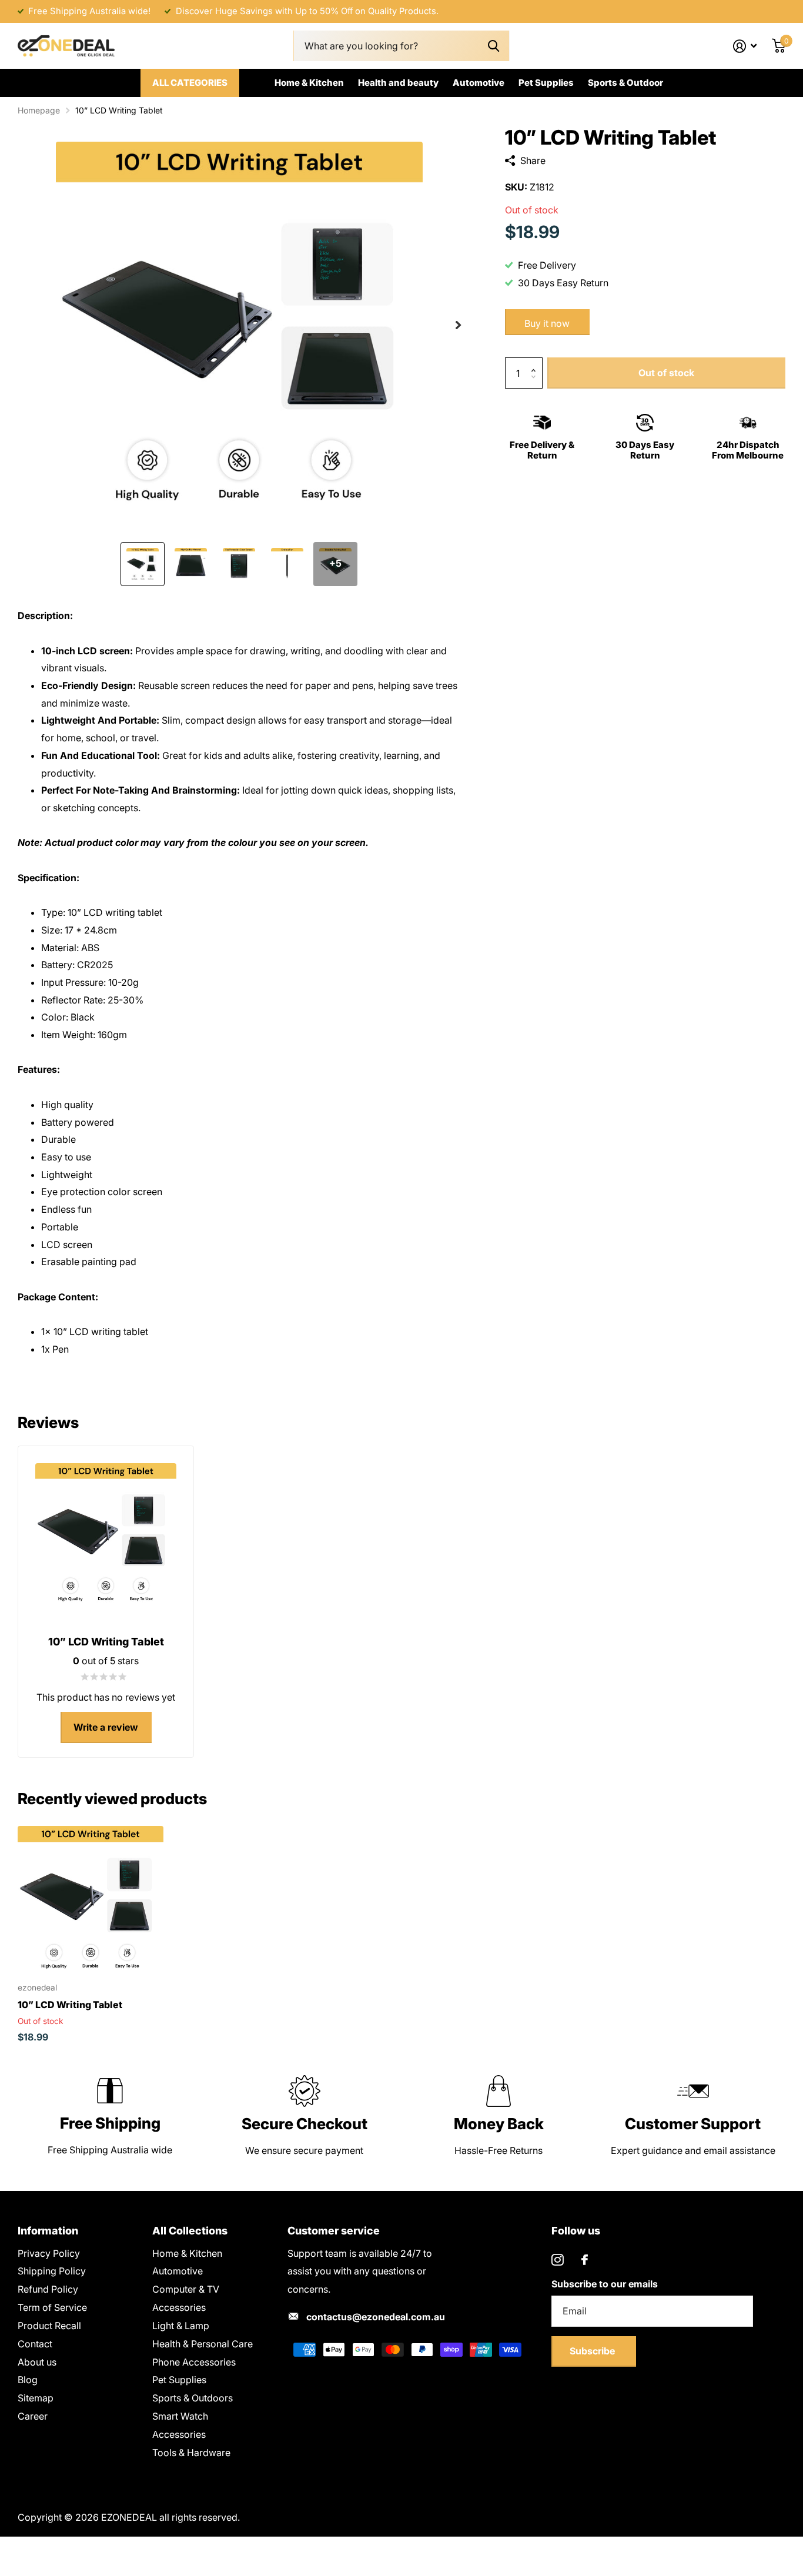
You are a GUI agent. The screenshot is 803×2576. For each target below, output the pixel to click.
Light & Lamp (181, 2326)
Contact (35, 2344)
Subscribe (593, 2351)
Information (48, 2231)
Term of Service (52, 2307)
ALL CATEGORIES (190, 83)
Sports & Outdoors (193, 2398)
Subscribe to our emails (605, 2284)
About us (37, 2362)
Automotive (479, 83)
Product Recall (49, 2326)
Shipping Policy (52, 2271)
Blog (28, 2380)
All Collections (190, 2231)
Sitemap (36, 2398)
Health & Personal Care (203, 2344)
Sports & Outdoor (625, 83)
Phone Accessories (194, 2362)
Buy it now (547, 323)
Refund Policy (48, 2289)
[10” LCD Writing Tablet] (91, 1899)
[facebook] (585, 2260)
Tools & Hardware (191, 2453)
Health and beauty (398, 83)
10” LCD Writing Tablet (70, 2005)
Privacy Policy (49, 2253)
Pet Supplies (546, 83)
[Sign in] (745, 46)
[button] (458, 325)
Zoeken (493, 46)
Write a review (106, 1727)
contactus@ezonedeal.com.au (376, 2317)
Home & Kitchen (309, 83)
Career (33, 2416)
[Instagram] (558, 2260)
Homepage (39, 110)
